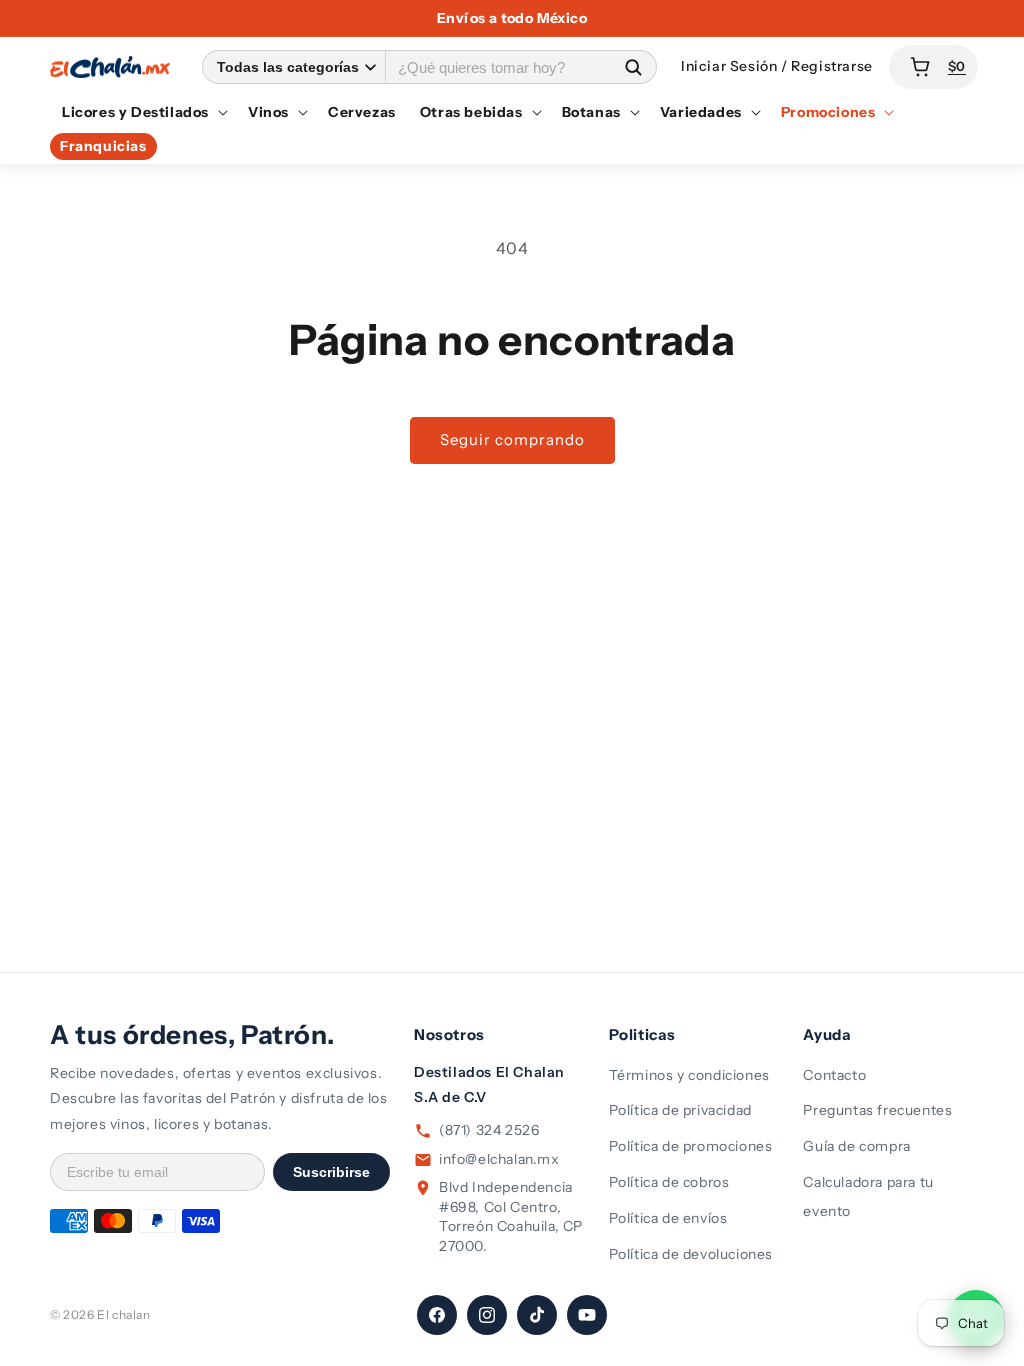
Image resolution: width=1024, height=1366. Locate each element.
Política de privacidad (680, 1110)
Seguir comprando (512, 439)
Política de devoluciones (691, 1254)
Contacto (834, 1075)
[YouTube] (587, 1315)
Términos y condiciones (689, 1075)
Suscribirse (331, 1172)
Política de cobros (669, 1182)
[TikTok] (537, 1315)
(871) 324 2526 (489, 1130)
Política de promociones (691, 1146)
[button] (143, 112)
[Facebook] (437, 1315)
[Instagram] (487, 1315)
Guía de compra (856, 1146)
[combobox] (498, 66)
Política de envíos (668, 1218)
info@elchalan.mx (499, 1159)
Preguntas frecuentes (877, 1110)
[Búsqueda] (633, 66)
